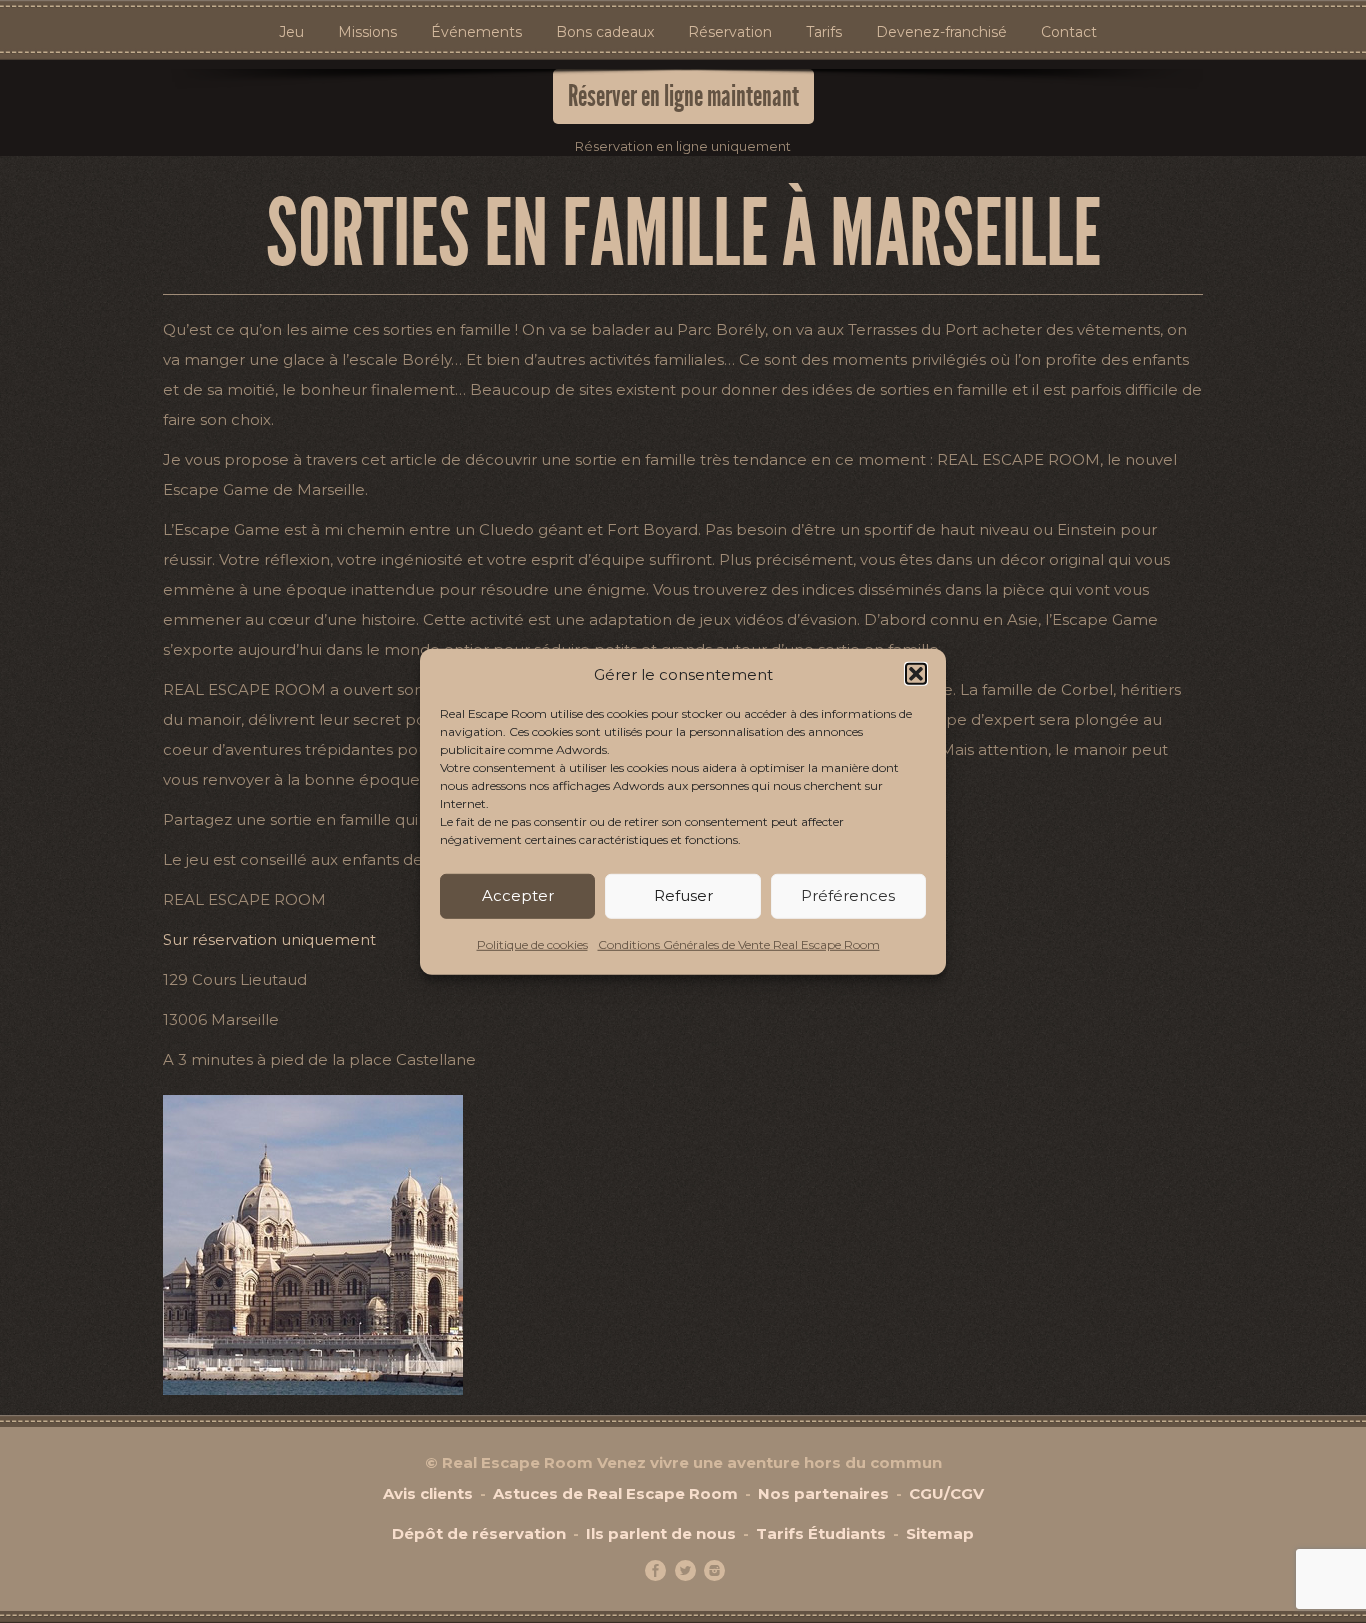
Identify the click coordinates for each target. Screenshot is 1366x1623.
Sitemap (940, 1533)
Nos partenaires (823, 1493)
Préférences (848, 895)
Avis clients (428, 1493)
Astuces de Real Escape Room (615, 1493)
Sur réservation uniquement (269, 939)
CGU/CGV (946, 1493)
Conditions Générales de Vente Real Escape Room (739, 944)
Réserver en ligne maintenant (683, 96)
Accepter (518, 895)
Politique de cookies (532, 944)
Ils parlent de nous (661, 1533)
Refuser (683, 895)
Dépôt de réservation (479, 1533)
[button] (916, 674)
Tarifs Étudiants (821, 1533)
